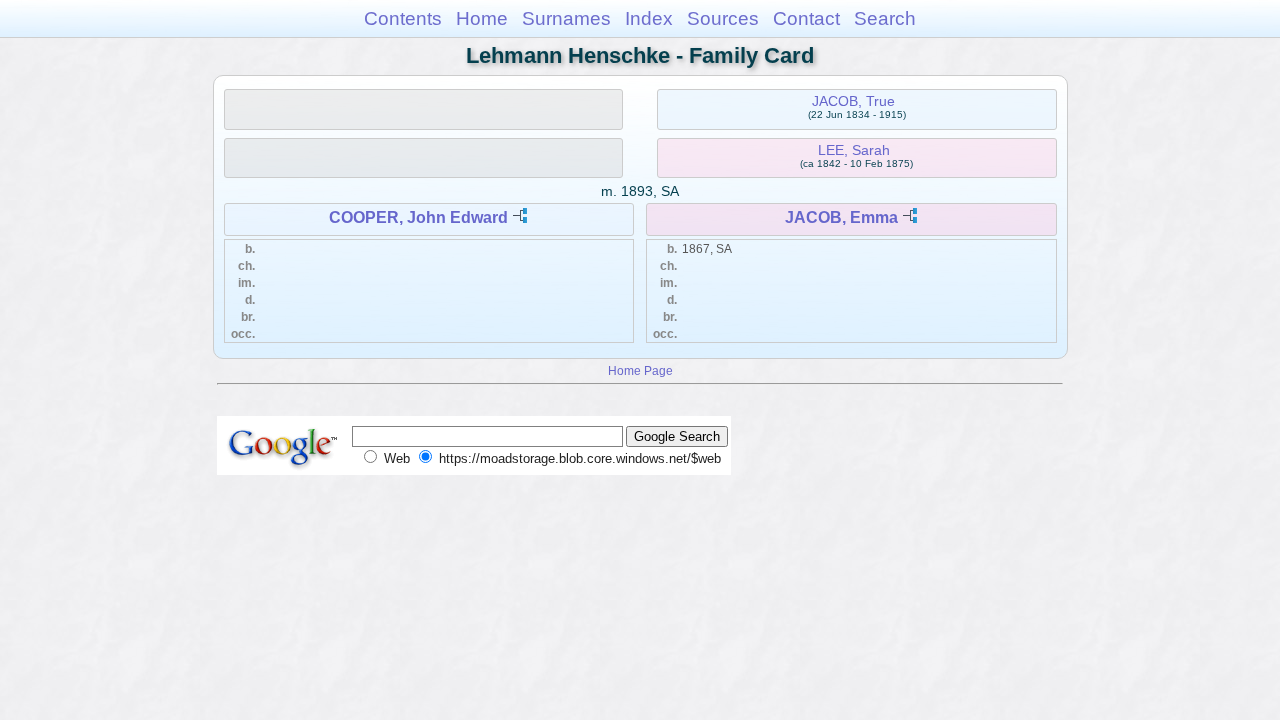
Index (649, 18)
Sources (723, 18)
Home (482, 18)
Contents (403, 18)
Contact (806, 18)
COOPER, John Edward (418, 217)
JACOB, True (853, 101)
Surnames (566, 18)
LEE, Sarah (854, 150)
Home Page (640, 370)
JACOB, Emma (841, 217)
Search (885, 18)
